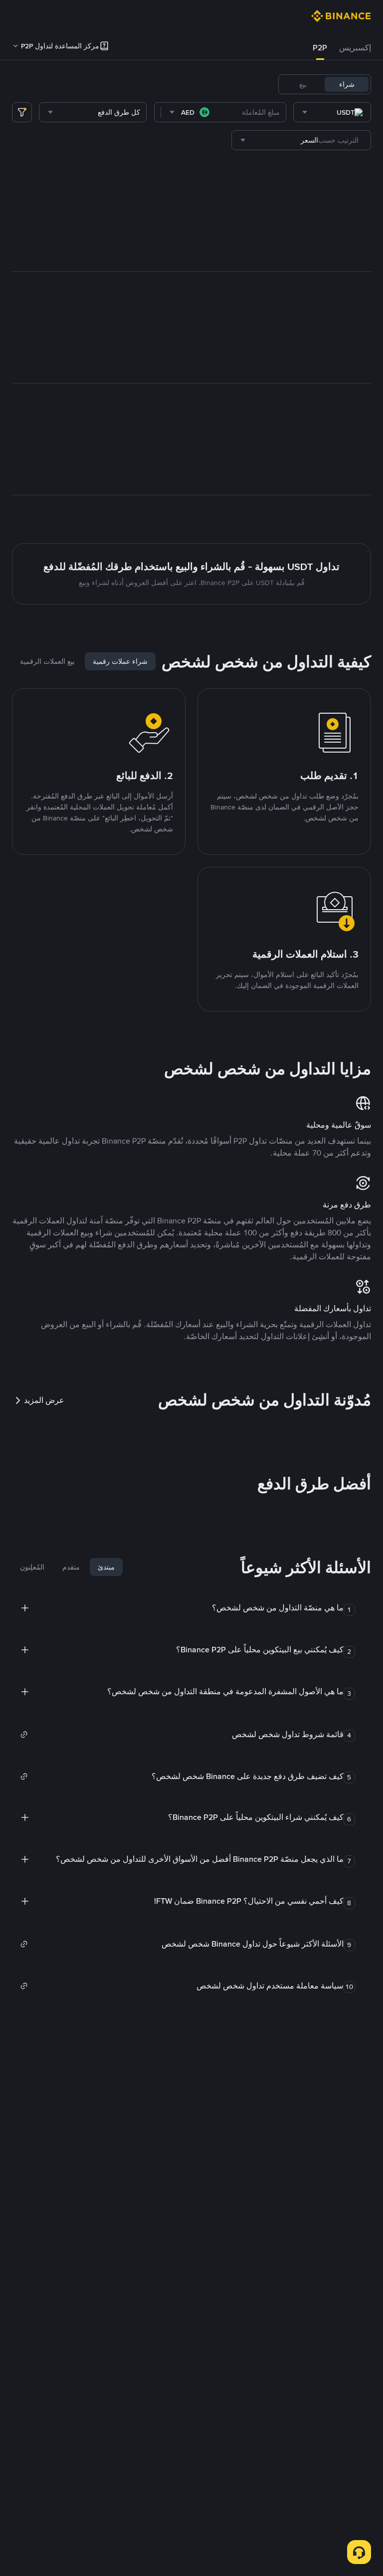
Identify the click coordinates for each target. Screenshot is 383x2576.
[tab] (355, 48)
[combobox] (332, 112)
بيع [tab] (303, 84)
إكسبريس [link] (355, 48)
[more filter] (22, 112)
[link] (182, 1735)
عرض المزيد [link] (44, 1400)
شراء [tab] (347, 84)
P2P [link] (320, 48)
